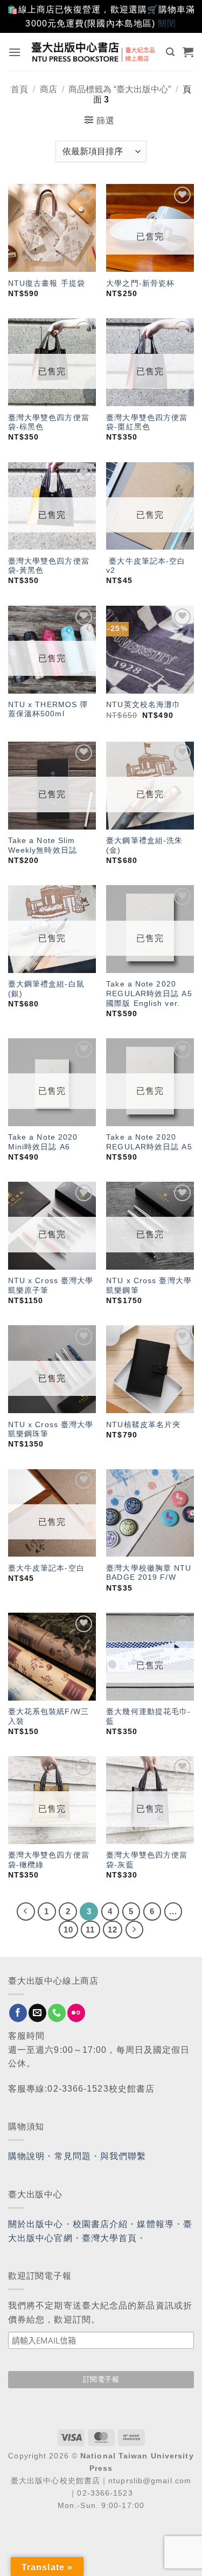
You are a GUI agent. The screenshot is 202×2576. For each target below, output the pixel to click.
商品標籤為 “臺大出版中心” (120, 89)
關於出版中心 (36, 2224)
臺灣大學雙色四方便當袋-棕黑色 (49, 423)
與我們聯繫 (123, 2156)
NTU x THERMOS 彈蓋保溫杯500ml (48, 710)
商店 (48, 89)
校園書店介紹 (100, 2224)
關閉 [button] (167, 23)
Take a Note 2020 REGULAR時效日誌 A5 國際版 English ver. (149, 994)
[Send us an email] (37, 2013)
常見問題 (73, 2156)
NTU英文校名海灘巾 (143, 705)
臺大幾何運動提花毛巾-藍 (148, 1717)
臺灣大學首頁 (110, 2238)
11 (90, 1930)
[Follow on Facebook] (18, 2013)
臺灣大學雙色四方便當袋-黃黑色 (49, 566)
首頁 (19, 89)
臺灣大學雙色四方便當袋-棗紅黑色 (147, 423)
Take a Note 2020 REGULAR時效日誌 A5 (149, 1142)
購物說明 (26, 2156)
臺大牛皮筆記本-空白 (46, 1568)
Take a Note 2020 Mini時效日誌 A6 (43, 1142)
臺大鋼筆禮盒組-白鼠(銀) (46, 989)
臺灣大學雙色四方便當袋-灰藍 (147, 1860)
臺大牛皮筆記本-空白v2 (146, 566)
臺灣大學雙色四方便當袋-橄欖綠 (49, 1860)
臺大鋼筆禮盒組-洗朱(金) (144, 845)
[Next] (135, 1930)
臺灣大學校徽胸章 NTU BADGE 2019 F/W (149, 1573)
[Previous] (26, 1912)
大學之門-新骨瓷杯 (140, 283)
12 (113, 1930)
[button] (15, 52)
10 (68, 1930)
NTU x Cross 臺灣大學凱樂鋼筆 (149, 1286)
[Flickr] (76, 2013)
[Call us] (57, 2013)
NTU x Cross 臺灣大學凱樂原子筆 (51, 1286)
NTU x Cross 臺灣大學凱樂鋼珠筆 (51, 1430)
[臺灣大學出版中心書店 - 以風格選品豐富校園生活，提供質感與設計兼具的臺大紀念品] (94, 52)
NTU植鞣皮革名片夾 (143, 1425)
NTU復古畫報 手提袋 (47, 283)
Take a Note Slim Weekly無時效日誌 (43, 845)
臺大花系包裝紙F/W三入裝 (48, 1717)
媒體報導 (155, 2224)
